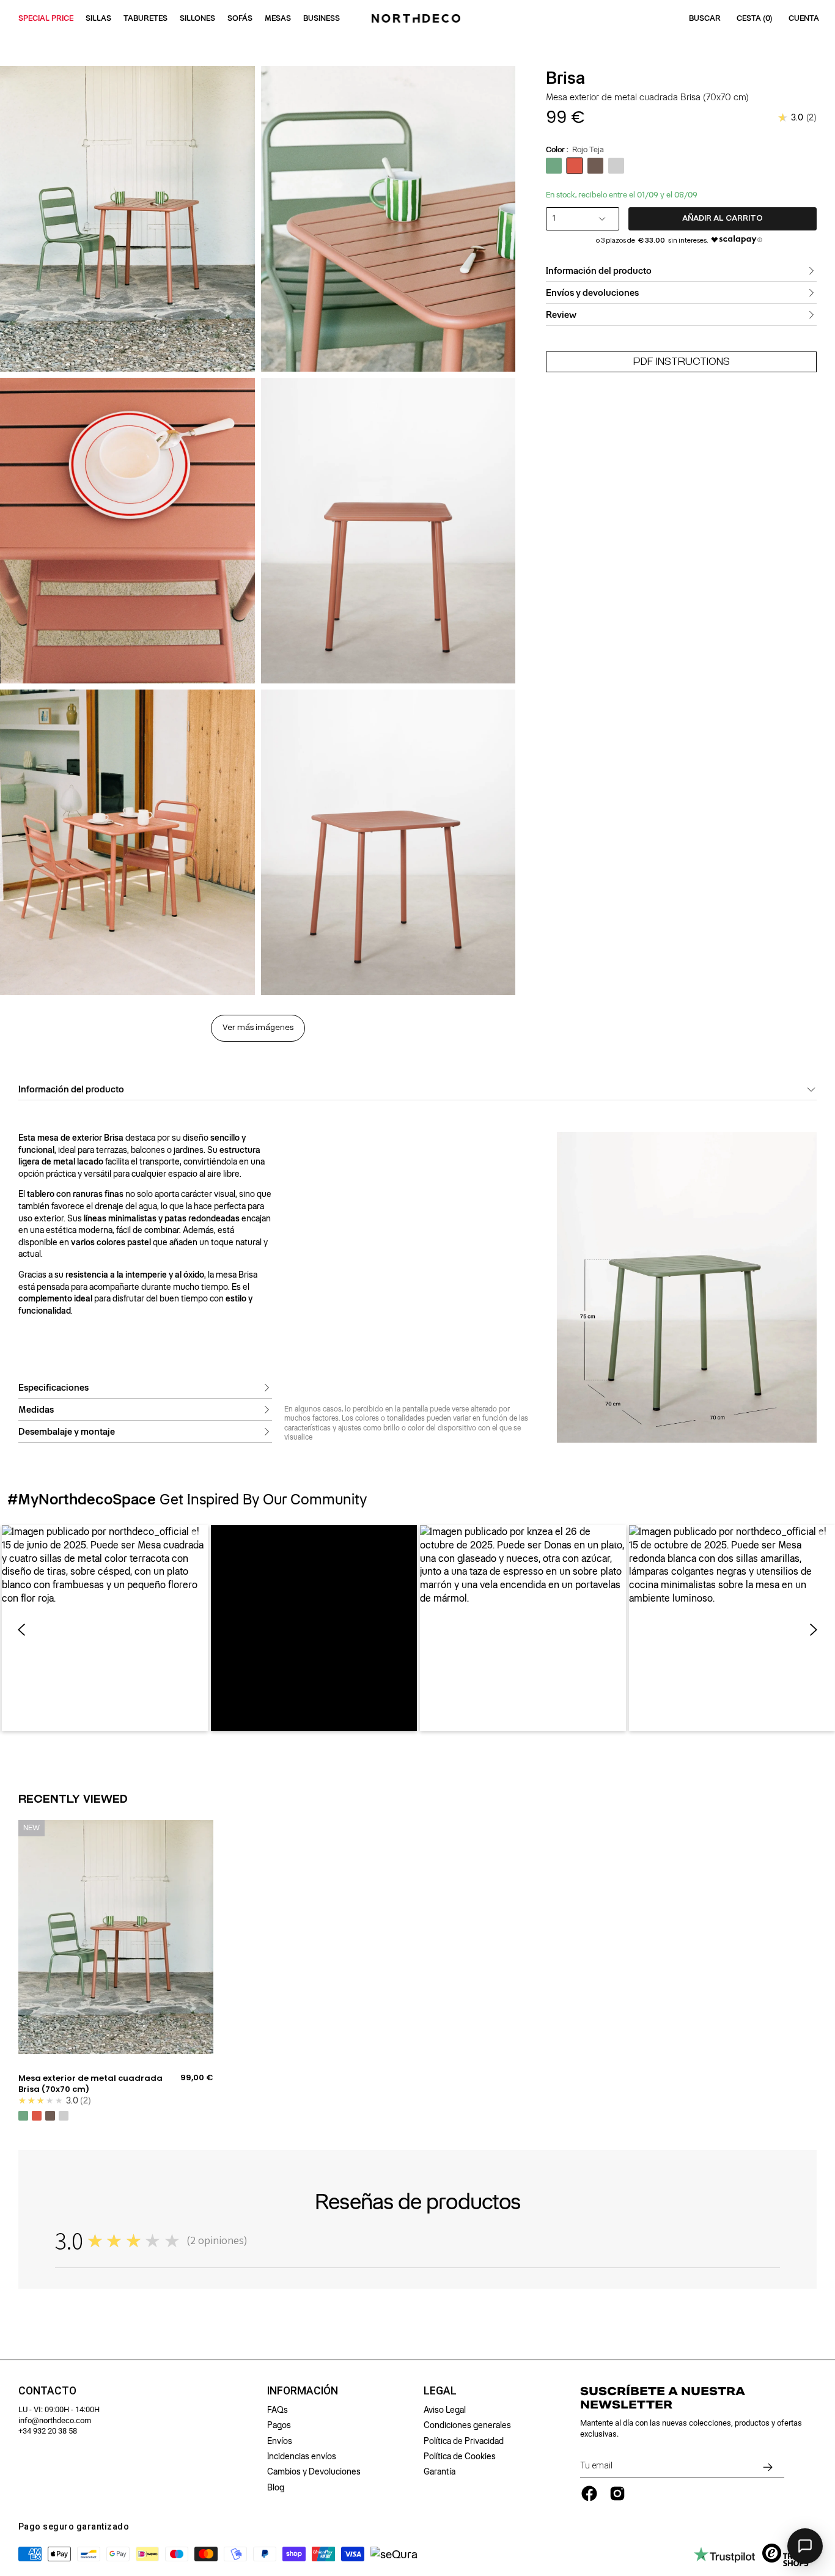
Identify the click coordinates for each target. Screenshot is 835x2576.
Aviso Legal (445, 2410)
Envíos (280, 2441)
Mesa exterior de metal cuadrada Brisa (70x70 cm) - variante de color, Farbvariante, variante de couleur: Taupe (50, 2116)
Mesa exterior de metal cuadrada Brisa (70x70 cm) (90, 2084)
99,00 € (197, 2078)
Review (561, 315)
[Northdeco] (417, 18)
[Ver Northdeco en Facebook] (589, 2493)
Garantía (440, 2471)
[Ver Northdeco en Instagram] (617, 2493)
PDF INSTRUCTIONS (682, 362)
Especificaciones (53, 1388)
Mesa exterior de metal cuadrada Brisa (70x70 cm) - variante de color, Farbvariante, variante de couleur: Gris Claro (64, 2116)
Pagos (279, 2425)
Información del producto (599, 271)
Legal (440, 2391)
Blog (276, 2487)
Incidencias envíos (302, 2456)
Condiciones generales (467, 2425)
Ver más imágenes (258, 1028)
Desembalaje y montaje (67, 1432)
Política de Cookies (460, 2456)
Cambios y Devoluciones (314, 2471)
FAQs (278, 2410)
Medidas (36, 1410)
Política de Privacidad (464, 2441)
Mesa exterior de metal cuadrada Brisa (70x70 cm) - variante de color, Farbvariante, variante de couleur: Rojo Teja (37, 2116)
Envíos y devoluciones (592, 293)
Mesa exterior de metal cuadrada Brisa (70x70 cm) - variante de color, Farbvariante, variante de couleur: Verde (23, 2116)
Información (303, 2391)
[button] (105, 1628)
